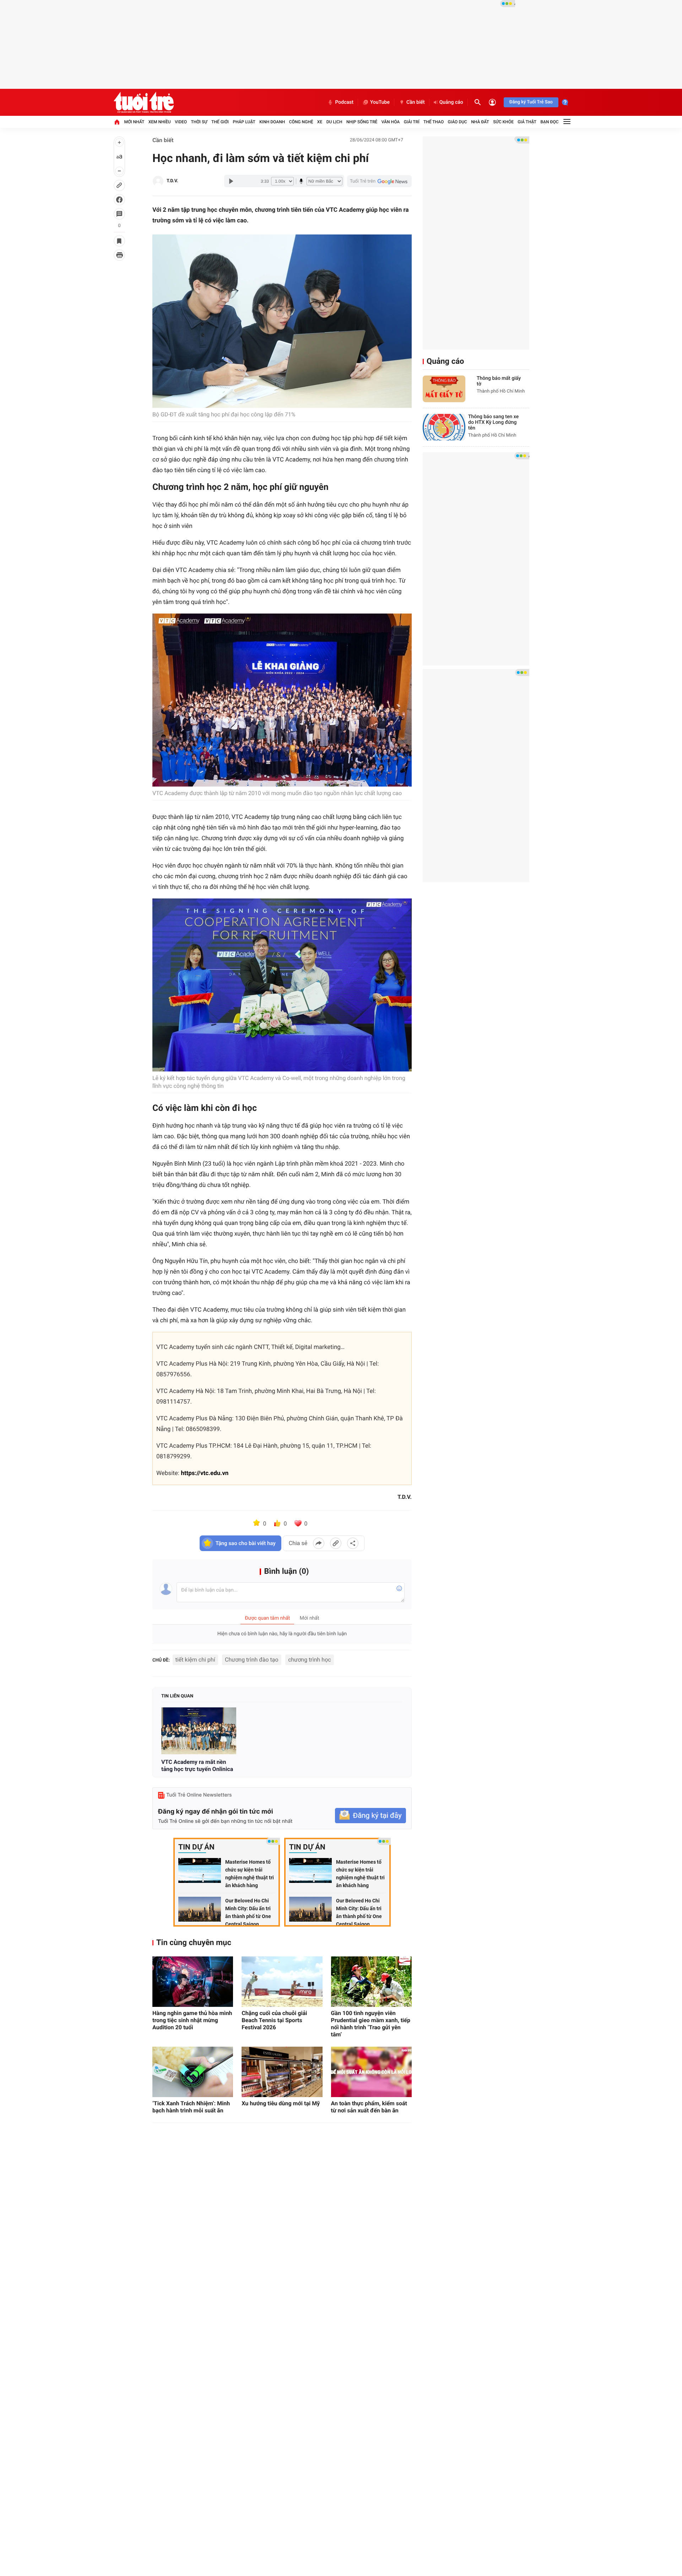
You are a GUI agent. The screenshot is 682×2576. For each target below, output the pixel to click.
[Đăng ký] (370, 1816)
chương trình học (310, 1660)
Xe (320, 122)
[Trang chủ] (117, 122)
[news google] (379, 181)
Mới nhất (134, 122)
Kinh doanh (272, 122)
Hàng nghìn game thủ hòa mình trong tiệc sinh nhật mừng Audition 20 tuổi (192, 2020)
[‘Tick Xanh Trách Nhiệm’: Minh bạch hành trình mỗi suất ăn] (193, 2072)
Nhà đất (480, 122)
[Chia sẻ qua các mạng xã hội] (353, 1543)
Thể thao (434, 122)
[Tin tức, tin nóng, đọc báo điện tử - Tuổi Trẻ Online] (144, 102)
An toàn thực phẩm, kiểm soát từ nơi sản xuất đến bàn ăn (369, 2107)
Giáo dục (458, 122)
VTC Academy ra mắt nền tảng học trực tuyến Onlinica (197, 1765)
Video (181, 122)
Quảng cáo (451, 102)
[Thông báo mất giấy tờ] (444, 389)
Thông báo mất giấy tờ (499, 381)
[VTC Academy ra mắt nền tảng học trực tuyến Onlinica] (199, 1731)
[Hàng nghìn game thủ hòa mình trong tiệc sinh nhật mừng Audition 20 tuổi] (193, 1982)
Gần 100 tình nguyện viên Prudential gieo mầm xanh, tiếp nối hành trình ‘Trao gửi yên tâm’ (371, 2024)
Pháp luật (244, 122)
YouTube (380, 102)
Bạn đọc (550, 122)
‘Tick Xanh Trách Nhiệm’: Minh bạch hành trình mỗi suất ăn (191, 2107)
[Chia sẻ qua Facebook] (319, 1543)
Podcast (344, 102)
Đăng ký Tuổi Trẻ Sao (531, 102)
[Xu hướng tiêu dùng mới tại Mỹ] (282, 2072)
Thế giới (220, 122)
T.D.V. (172, 181)
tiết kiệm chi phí (195, 1660)
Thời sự (199, 122)
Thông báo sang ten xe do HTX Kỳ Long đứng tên (493, 422)
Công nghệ (301, 122)
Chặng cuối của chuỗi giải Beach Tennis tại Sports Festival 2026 (274, 2020)
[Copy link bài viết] (336, 1543)
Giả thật (527, 122)
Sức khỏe (503, 122)
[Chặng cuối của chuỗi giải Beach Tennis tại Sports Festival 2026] (282, 1982)
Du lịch (334, 122)
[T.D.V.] (158, 181)
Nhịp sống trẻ (362, 122)
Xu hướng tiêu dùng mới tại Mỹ (281, 2103)
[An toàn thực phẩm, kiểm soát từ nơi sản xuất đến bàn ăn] (371, 2072)
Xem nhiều (160, 122)
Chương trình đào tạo (252, 1660)
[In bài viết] (119, 255)
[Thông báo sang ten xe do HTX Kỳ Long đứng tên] (444, 427)
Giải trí (412, 122)
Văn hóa (391, 122)
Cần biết (416, 102)
